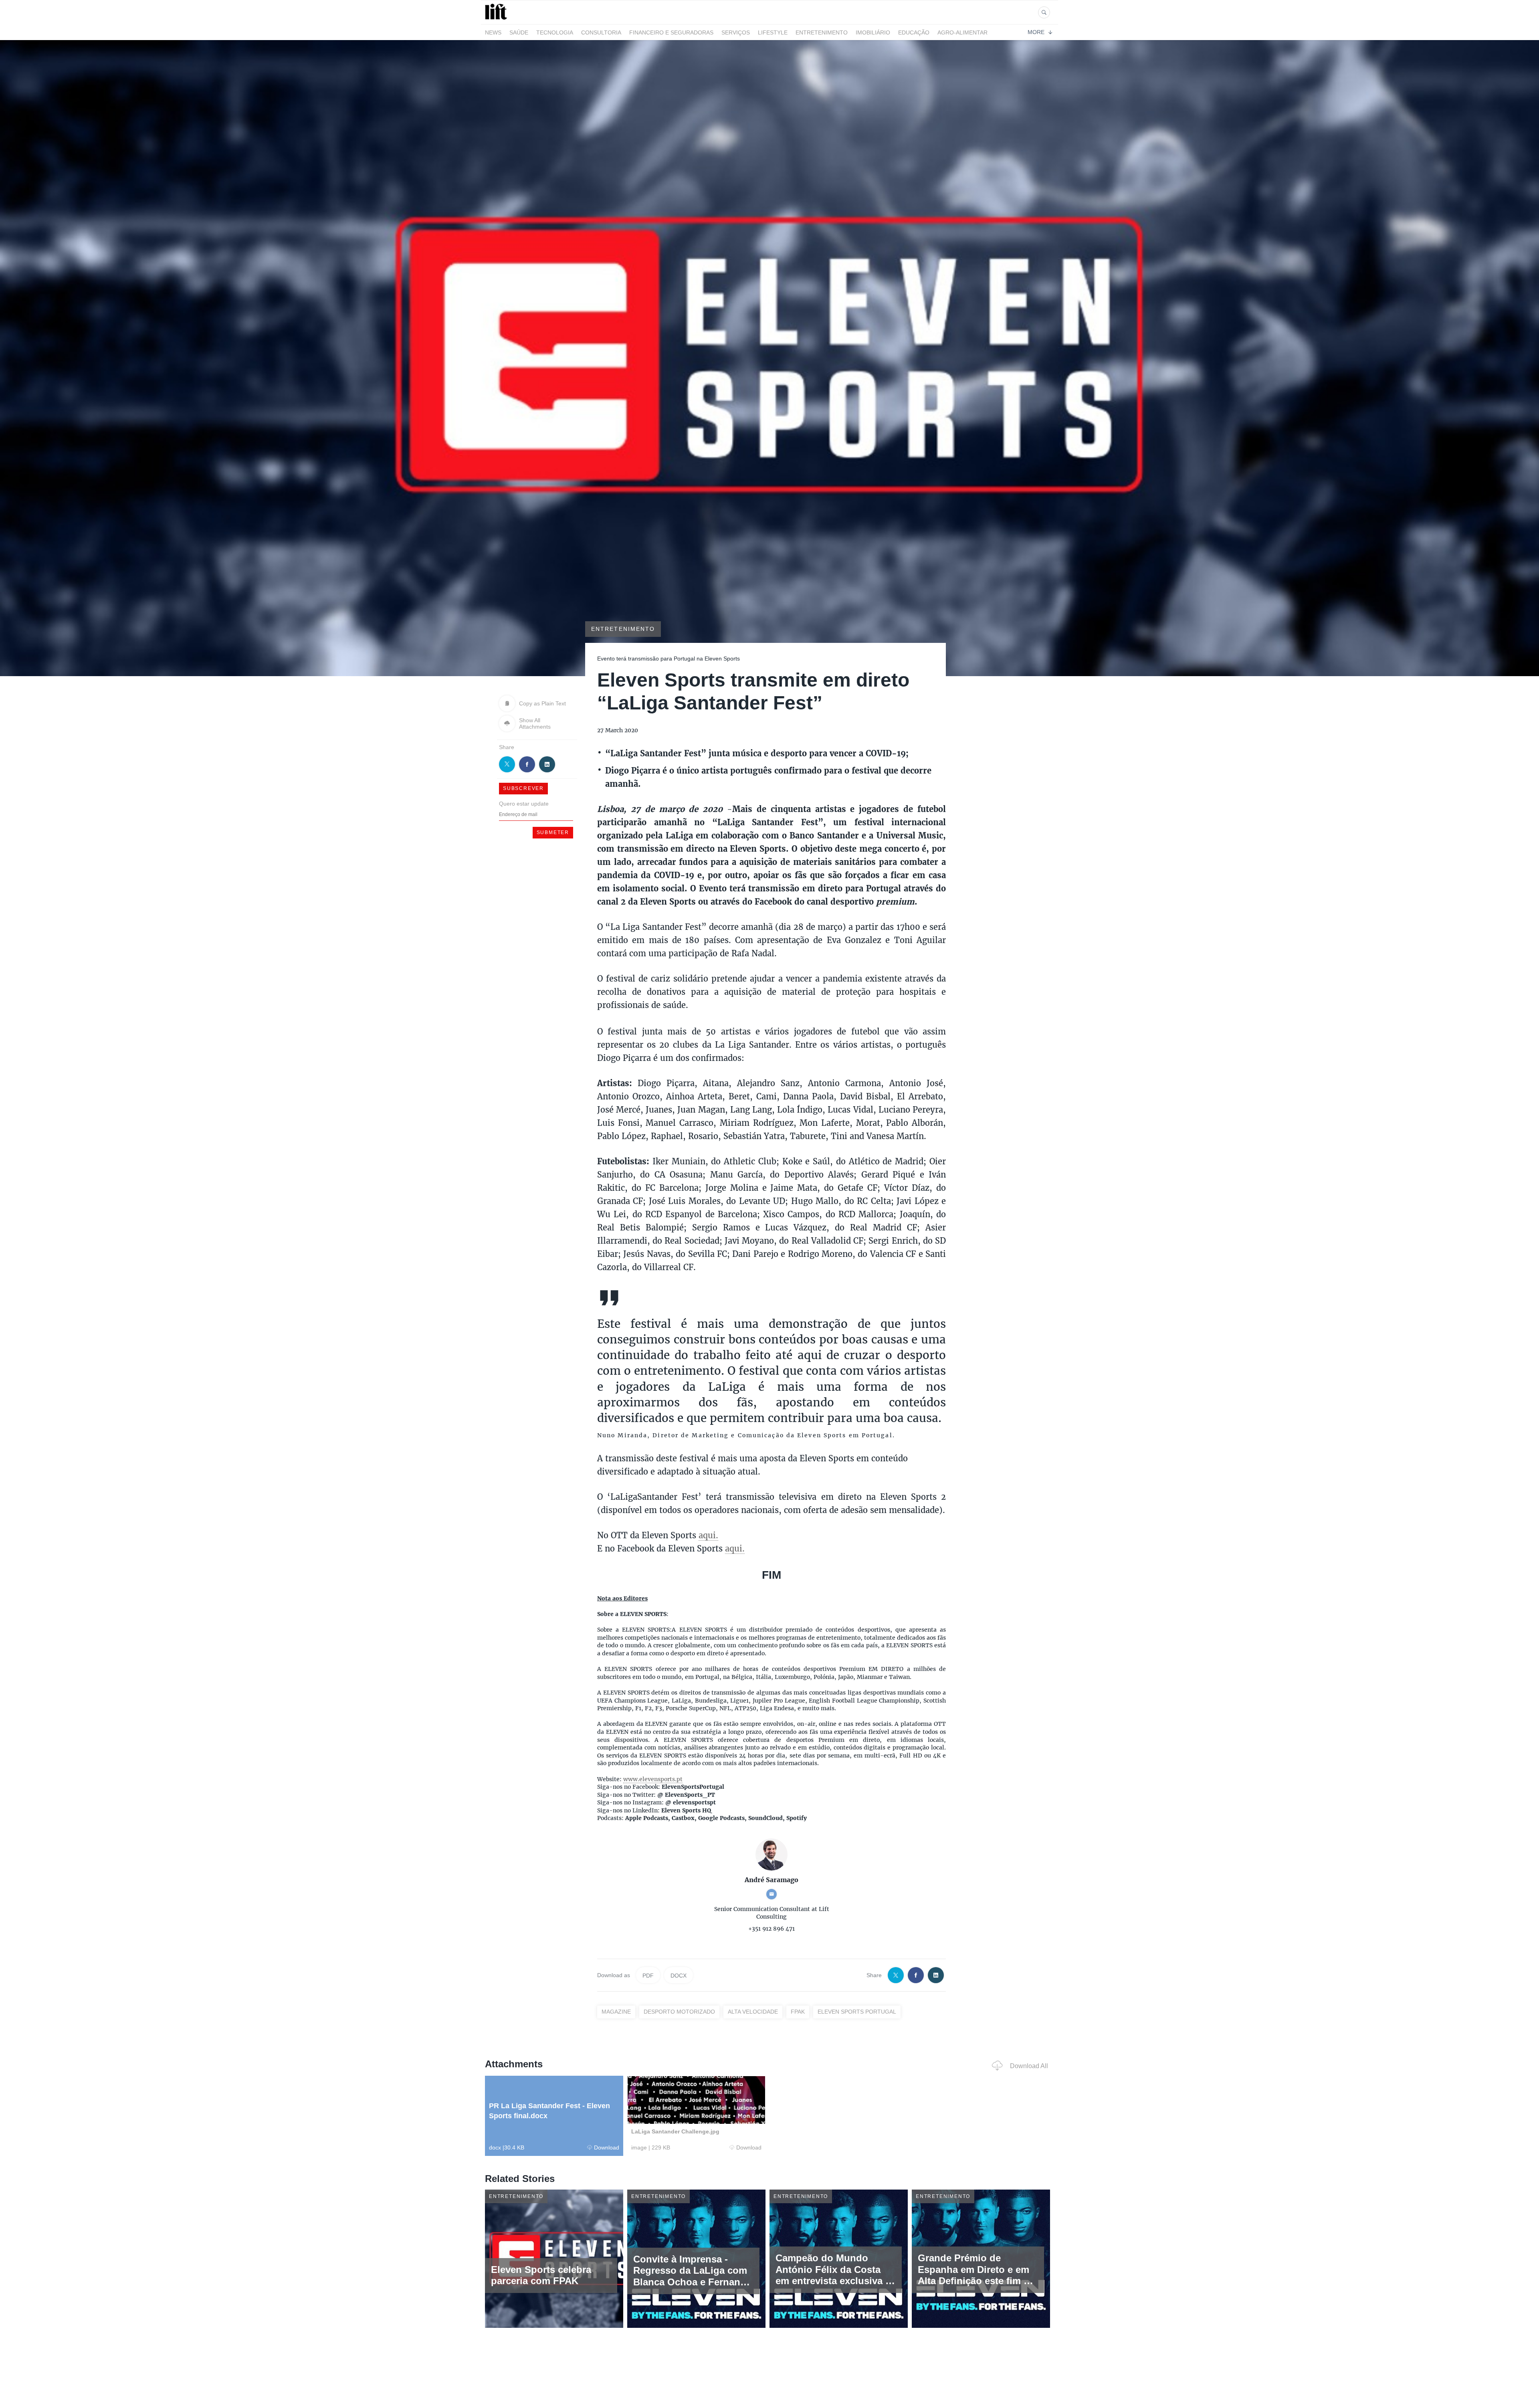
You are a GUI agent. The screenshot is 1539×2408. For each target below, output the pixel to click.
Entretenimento (822, 32)
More (1036, 32)
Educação (914, 32)
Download (607, 2147)
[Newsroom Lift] (497, 19)
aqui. (708, 1535)
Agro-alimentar (962, 32)
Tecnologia (555, 32)
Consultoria (601, 32)
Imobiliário (873, 32)
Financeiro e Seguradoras (671, 32)
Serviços (736, 32)
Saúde (519, 32)
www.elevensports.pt (653, 1779)
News (493, 32)
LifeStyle (773, 32)
